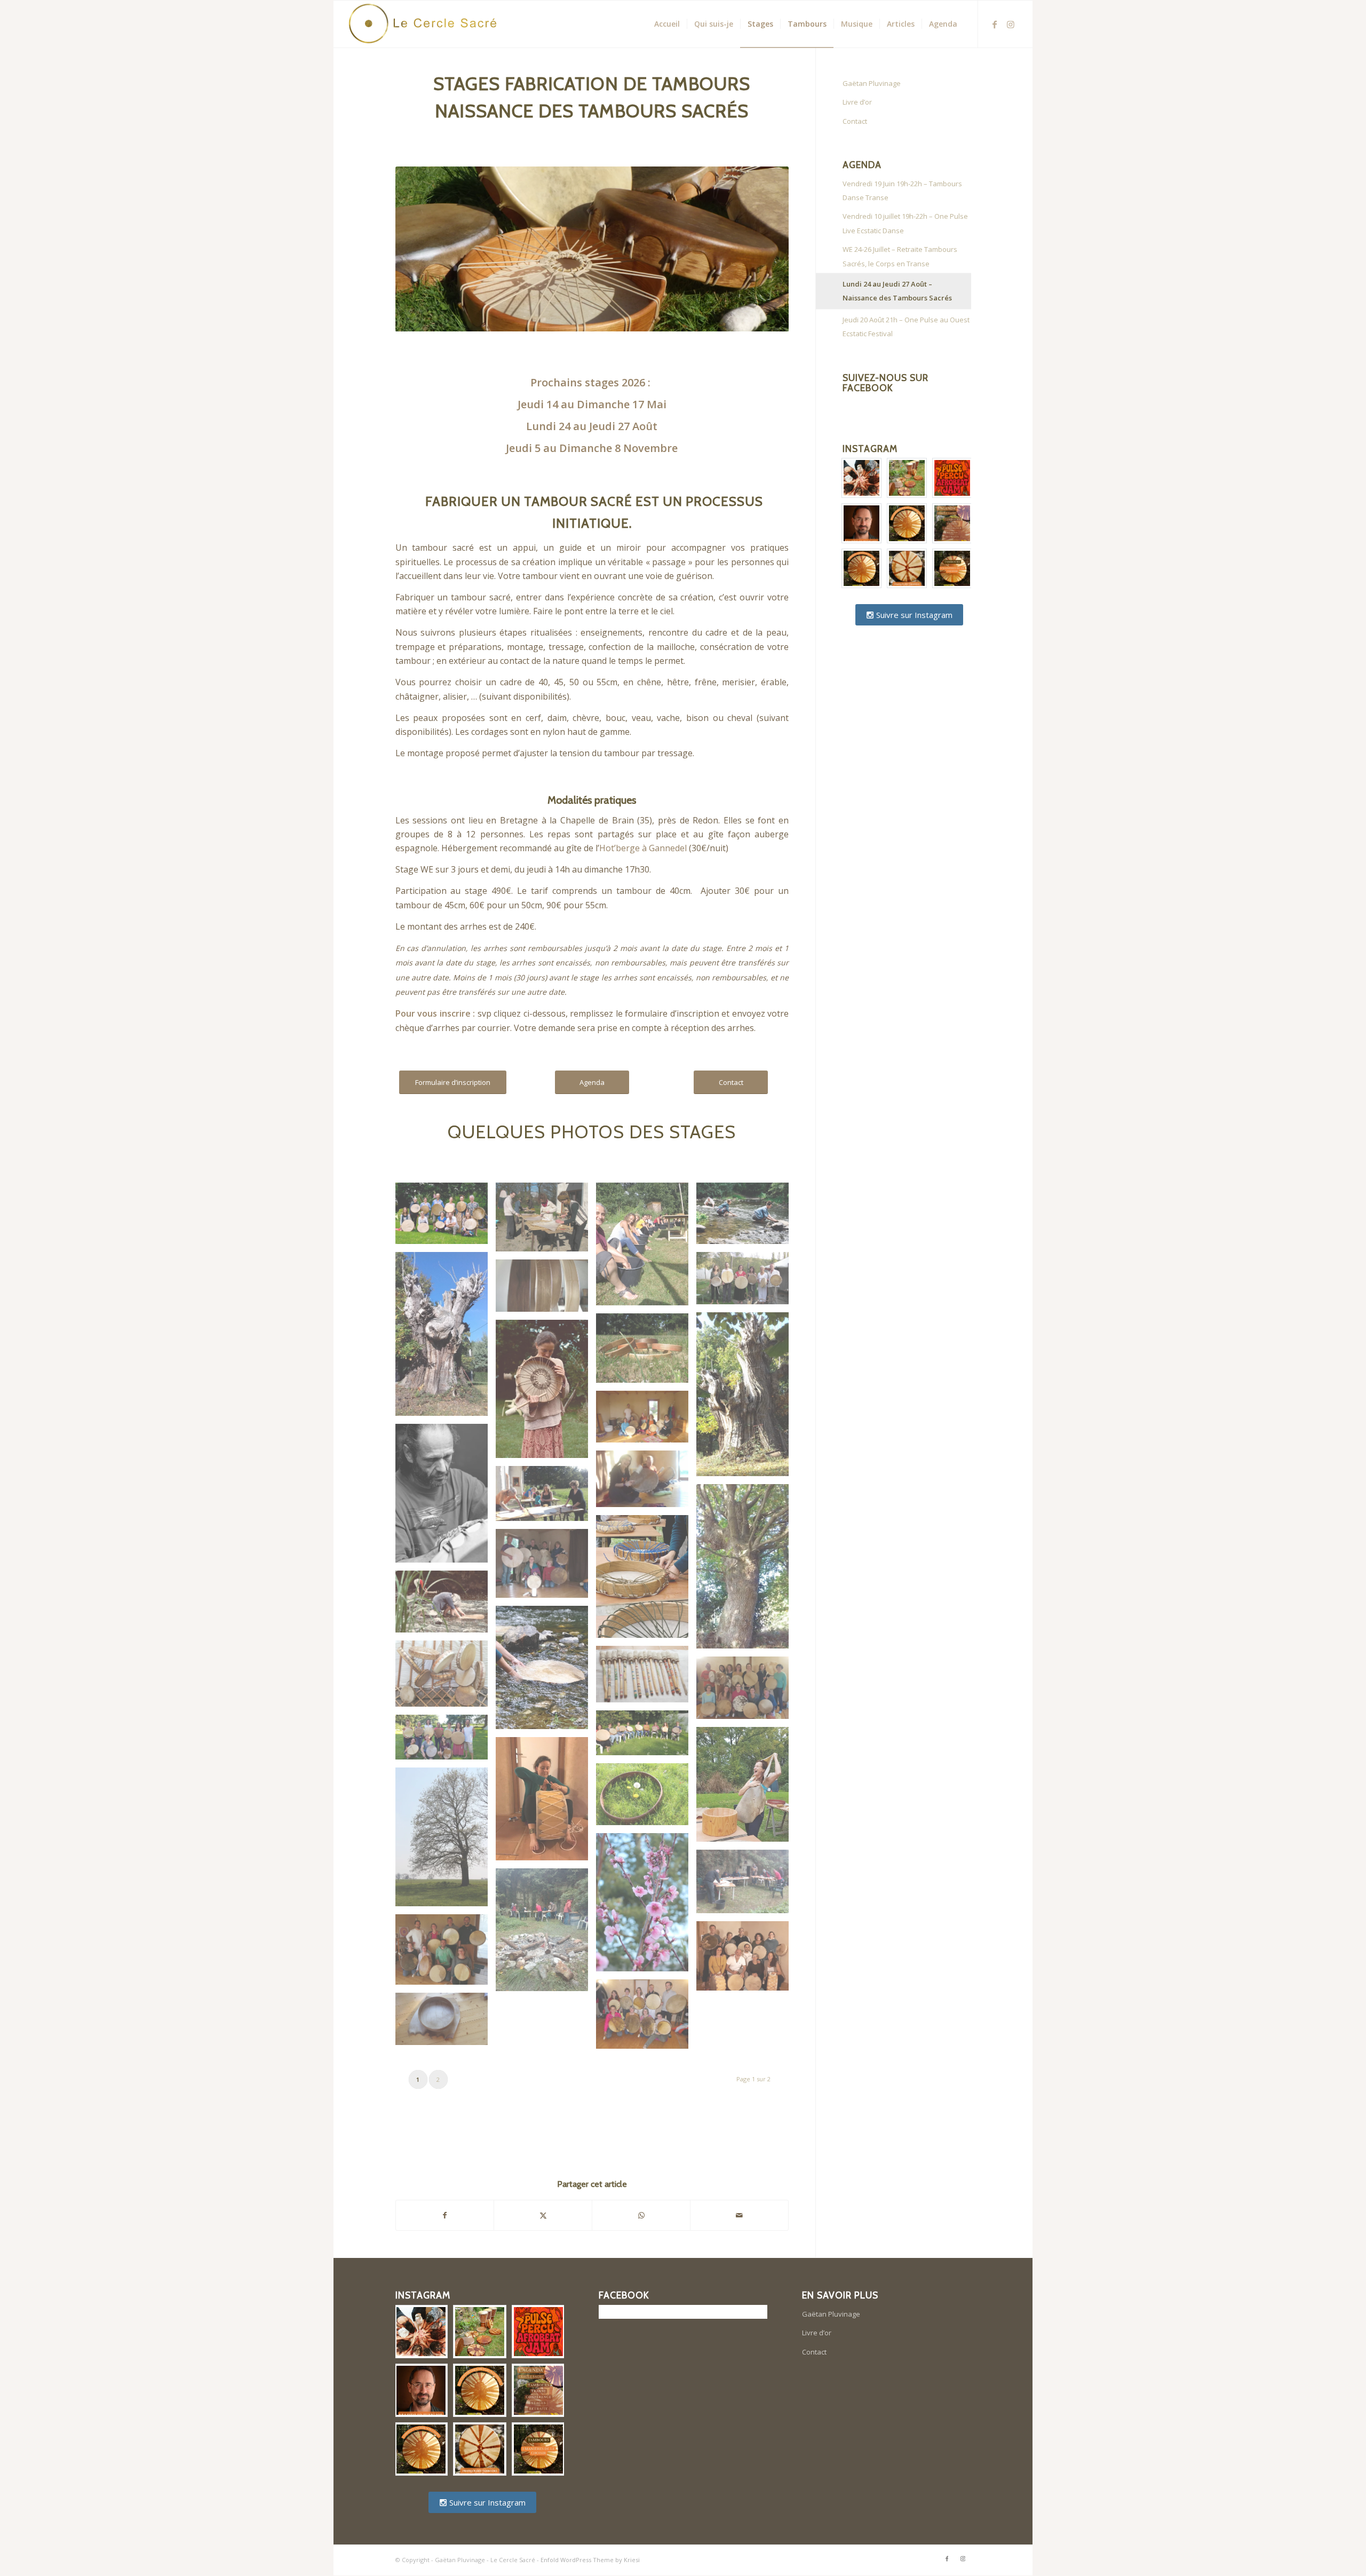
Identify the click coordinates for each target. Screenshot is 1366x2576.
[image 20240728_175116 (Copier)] (446, 1741)
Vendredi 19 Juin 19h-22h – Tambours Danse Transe (902, 191)
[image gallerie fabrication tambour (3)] (746, 1570)
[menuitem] (667, 24)
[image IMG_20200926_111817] (546, 1934)
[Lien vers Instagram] (1011, 23)
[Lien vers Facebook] (995, 23)
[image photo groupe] (746, 1960)
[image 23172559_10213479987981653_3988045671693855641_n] (746, 1789)
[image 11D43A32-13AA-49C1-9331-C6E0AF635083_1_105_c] (546, 1393)
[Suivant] (765, 249)
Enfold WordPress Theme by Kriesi (590, 2560)
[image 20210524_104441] (446, 1678)
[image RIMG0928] (646, 1248)
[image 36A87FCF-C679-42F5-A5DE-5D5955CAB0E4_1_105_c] (446, 1605)
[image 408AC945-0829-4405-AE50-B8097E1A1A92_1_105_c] (546, 1671)
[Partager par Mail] (739, 2215)
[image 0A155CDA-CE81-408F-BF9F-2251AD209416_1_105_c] (746, 1217)
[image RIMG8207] (446, 2023)
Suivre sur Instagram (913, 615)
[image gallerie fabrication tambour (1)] (446, 1338)
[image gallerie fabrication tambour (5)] (546, 1497)
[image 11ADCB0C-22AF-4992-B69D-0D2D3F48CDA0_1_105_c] (646, 1580)
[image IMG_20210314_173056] (446, 1954)
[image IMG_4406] (446, 1841)
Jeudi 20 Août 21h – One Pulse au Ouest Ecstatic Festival (906, 327)
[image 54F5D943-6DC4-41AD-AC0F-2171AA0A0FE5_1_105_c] (446, 1217)
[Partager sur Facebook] (445, 2215)
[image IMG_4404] (646, 1798)
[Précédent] (419, 249)
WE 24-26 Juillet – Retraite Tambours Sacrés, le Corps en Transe (900, 256)
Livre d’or (857, 102)
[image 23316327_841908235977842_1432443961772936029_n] (546, 1803)
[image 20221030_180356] (746, 1692)
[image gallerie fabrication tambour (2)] (746, 1398)
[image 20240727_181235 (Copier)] (646, 1737)
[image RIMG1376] (646, 2018)
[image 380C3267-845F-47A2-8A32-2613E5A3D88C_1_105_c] (446, 1497)
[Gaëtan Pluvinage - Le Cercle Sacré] (427, 24)
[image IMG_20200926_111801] (746, 1885)
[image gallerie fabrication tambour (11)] (646, 1421)
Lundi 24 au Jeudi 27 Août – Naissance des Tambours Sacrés (897, 291)
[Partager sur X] (543, 2215)
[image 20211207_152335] (646, 1678)
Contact (855, 121)
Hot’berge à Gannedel (643, 848)
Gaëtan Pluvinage (872, 83)
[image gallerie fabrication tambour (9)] (646, 1483)
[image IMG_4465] (646, 1907)
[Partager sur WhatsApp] (641, 2215)
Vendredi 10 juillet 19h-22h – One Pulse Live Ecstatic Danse (905, 223)
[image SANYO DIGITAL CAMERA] (546, 1221)
